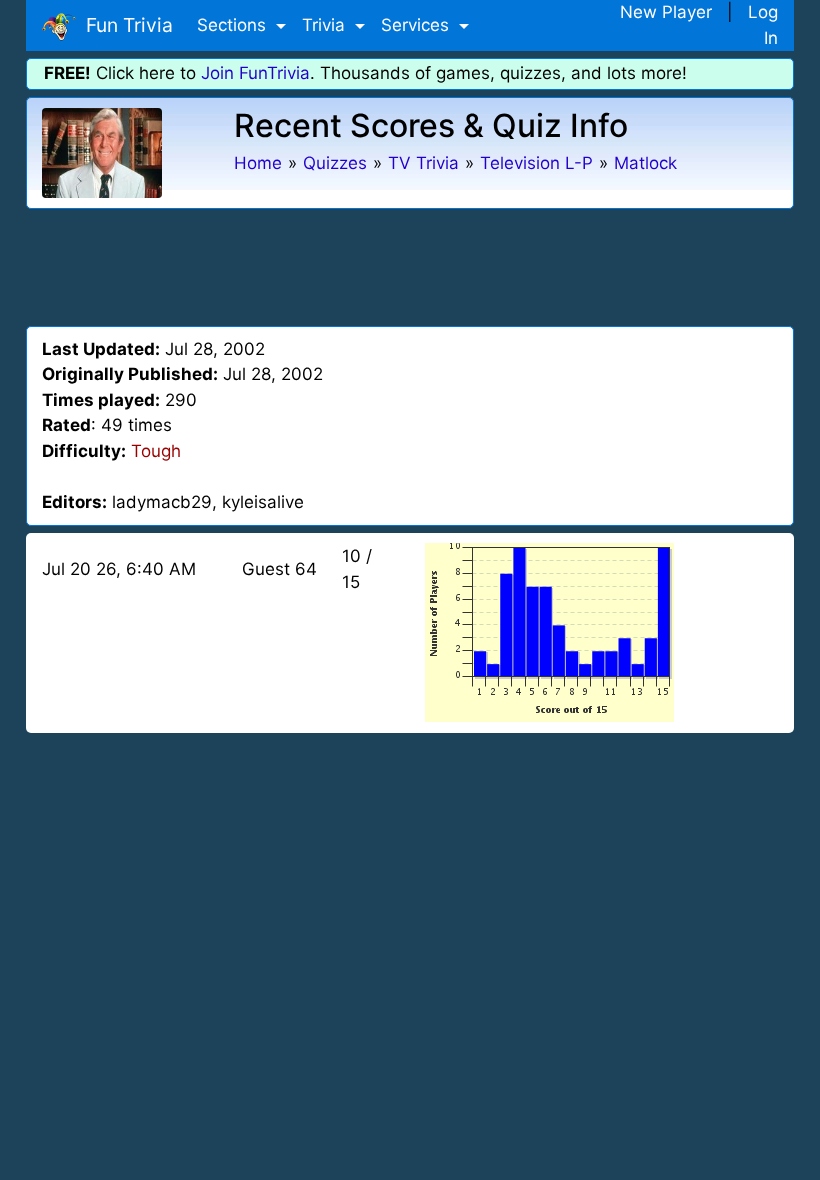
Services (417, 25)
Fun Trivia (124, 25)
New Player (666, 12)
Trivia (326, 25)
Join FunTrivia (255, 73)
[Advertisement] (410, 264)
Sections (234, 25)
